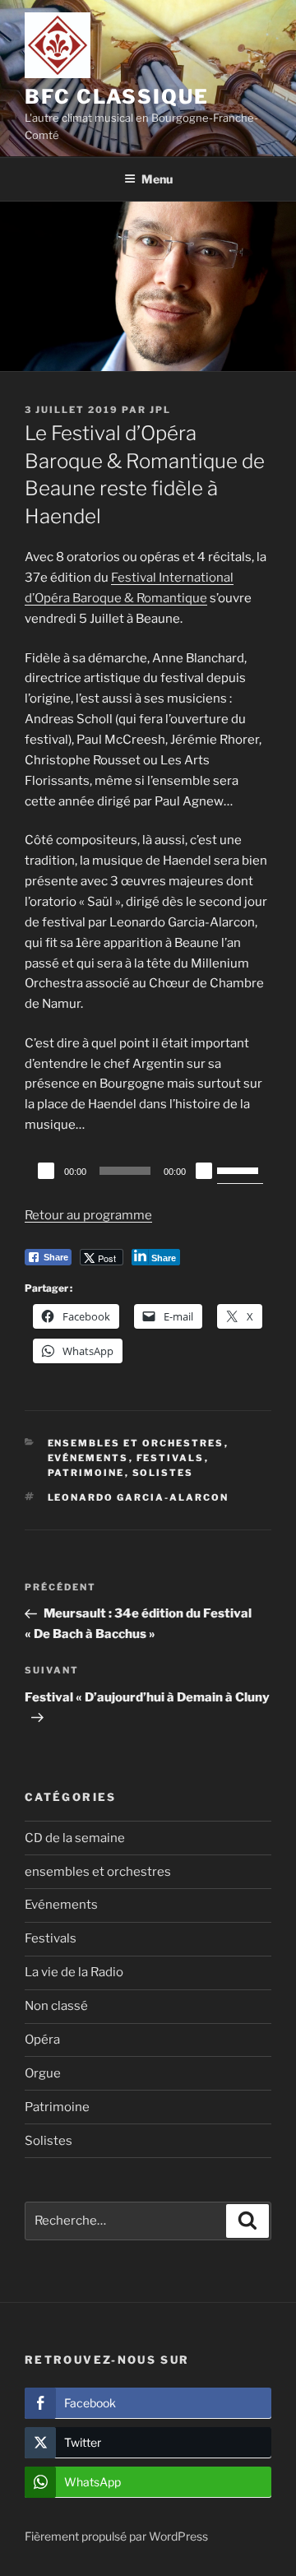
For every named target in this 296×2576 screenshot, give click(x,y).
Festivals (171, 1458)
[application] (148, 1171)
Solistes (163, 1473)
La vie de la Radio (74, 1972)
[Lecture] (46, 1171)
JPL (160, 410)
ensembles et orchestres (136, 1443)
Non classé (56, 2006)
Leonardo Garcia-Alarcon (139, 1497)
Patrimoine (86, 1473)
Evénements (88, 1458)
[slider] (240, 1169)
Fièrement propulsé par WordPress (116, 2536)
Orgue (43, 2073)
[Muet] (204, 1171)
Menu (157, 179)
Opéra (42, 2040)
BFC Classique (117, 97)
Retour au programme (88, 1215)
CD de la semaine (75, 1838)
